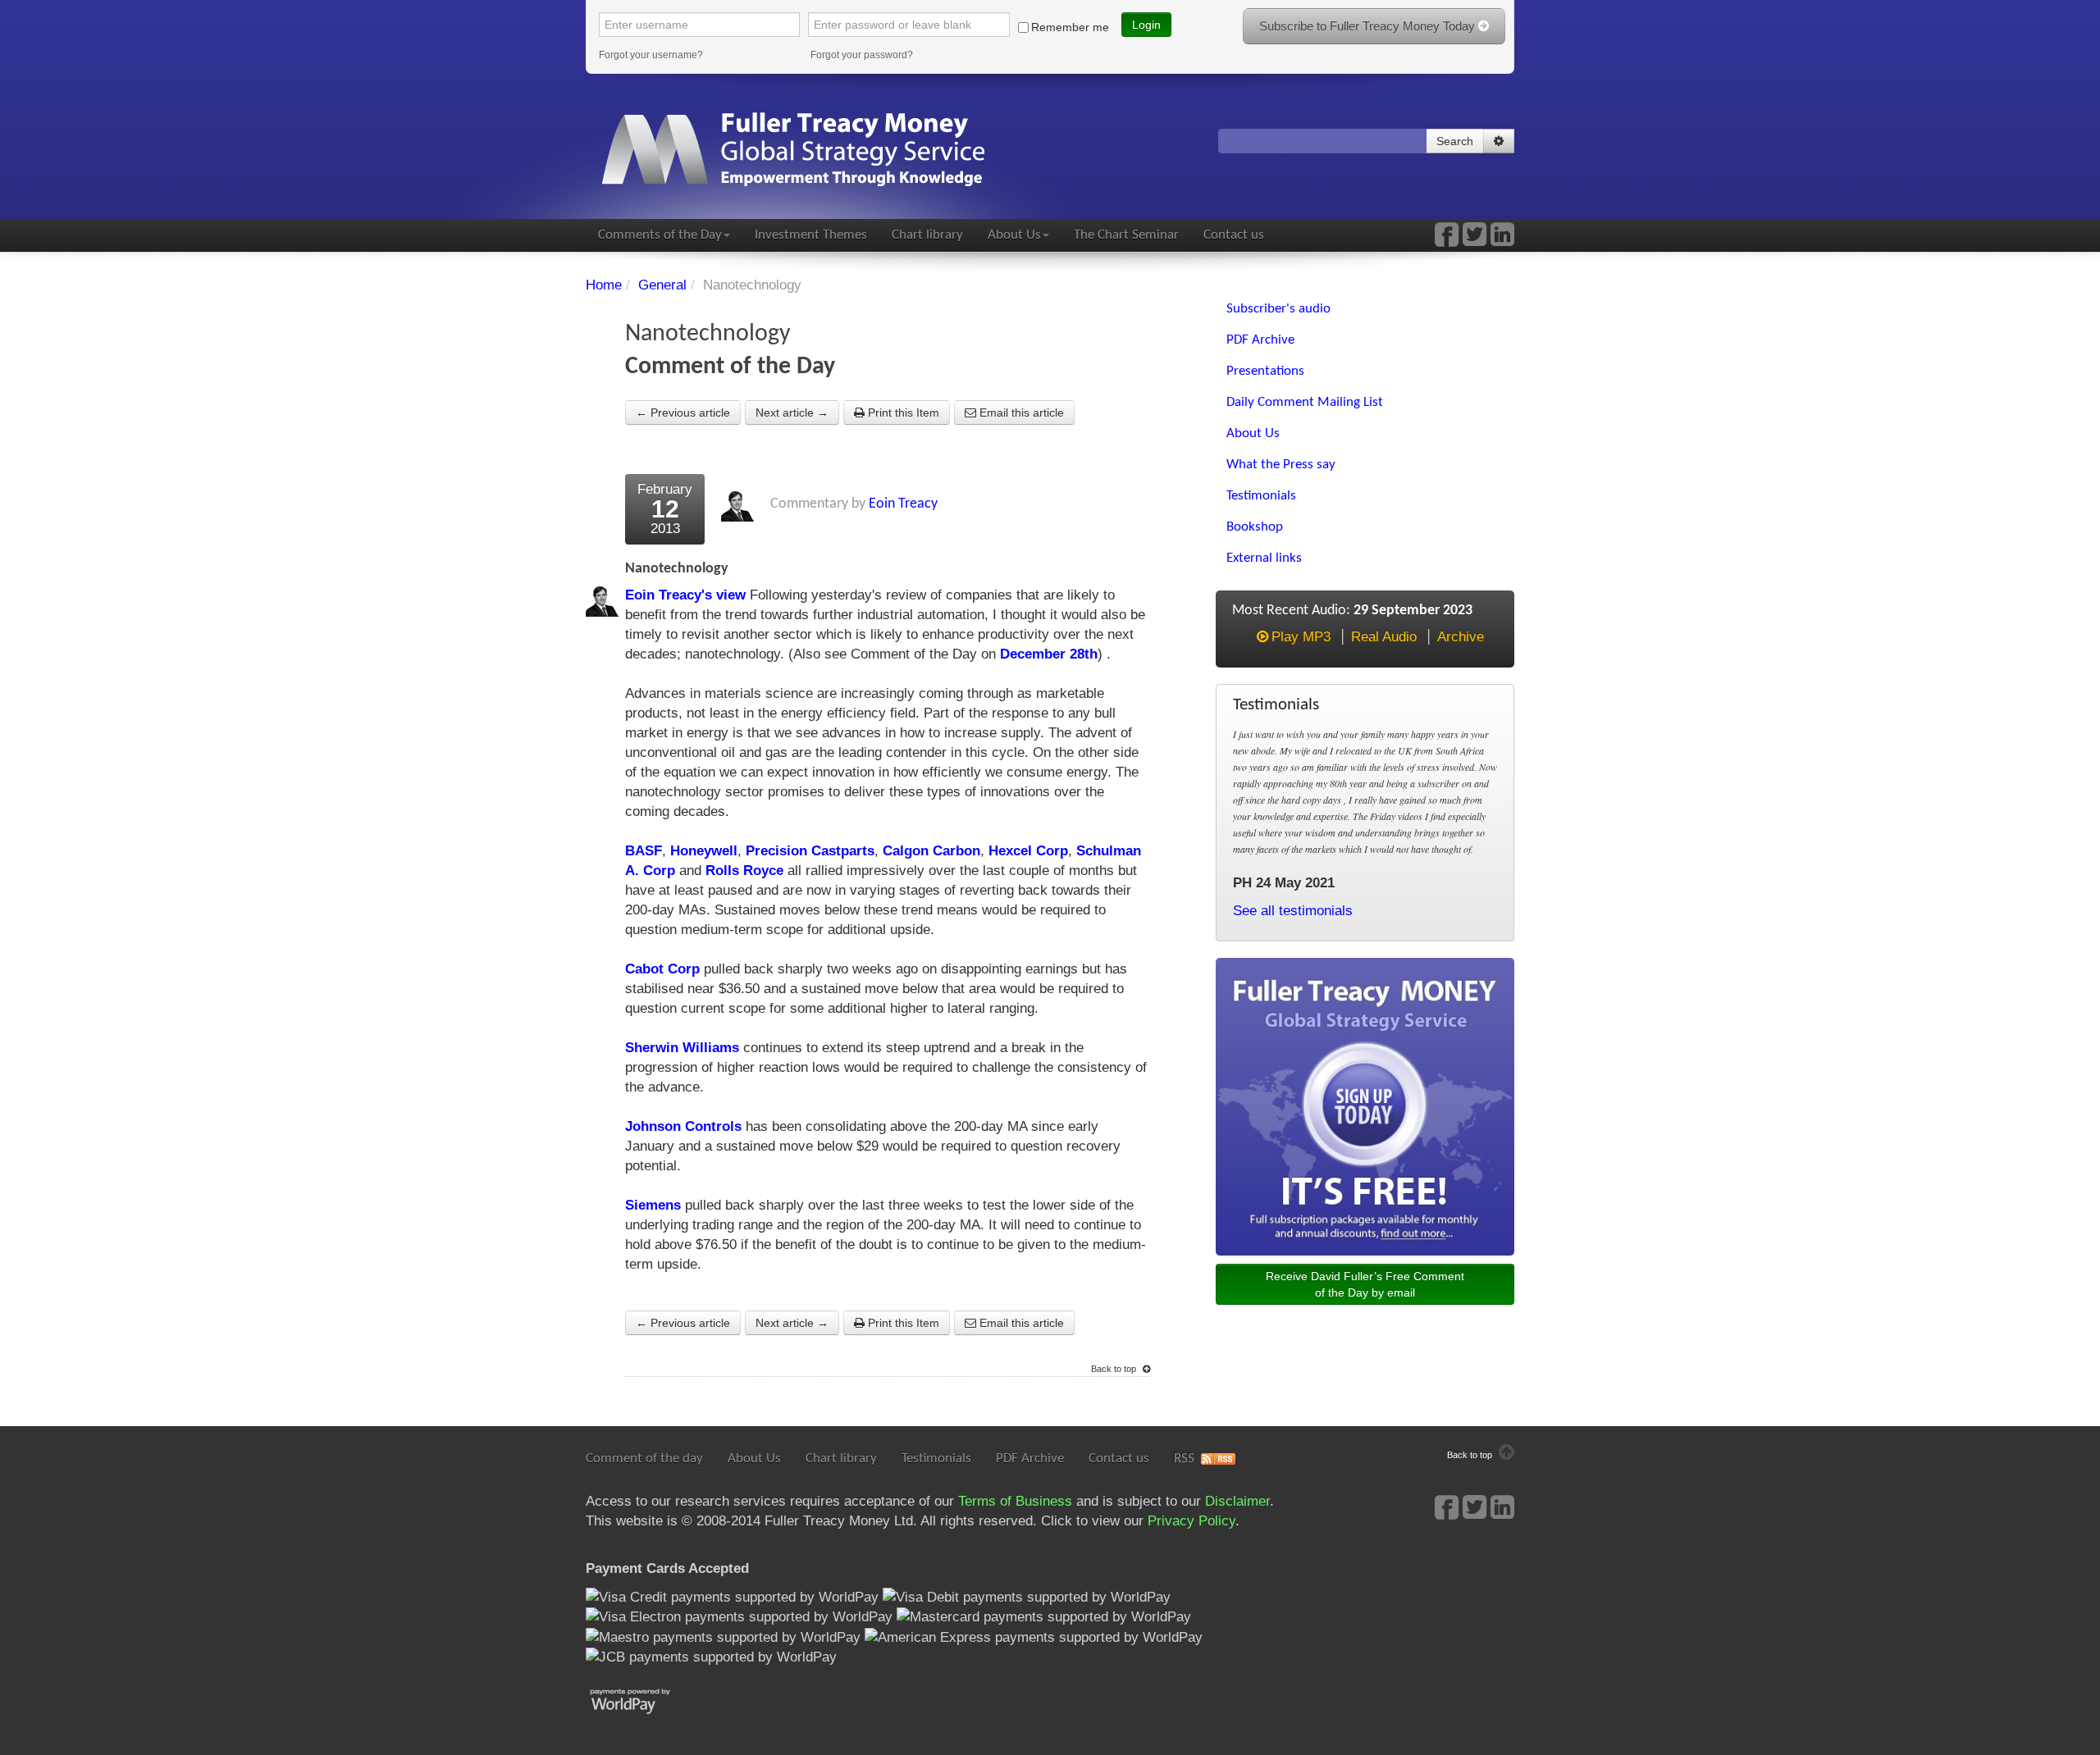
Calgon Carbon (931, 851)
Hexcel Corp (1028, 851)
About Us (1014, 235)
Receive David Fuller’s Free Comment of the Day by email (1365, 1284)
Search (1455, 141)
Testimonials (936, 1459)
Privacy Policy (1192, 1521)
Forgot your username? (651, 55)
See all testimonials (1293, 911)
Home (604, 285)
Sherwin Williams (682, 1048)
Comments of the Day (660, 235)
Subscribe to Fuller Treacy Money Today (1369, 26)
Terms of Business (1015, 1501)
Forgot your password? (862, 55)
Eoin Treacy (903, 504)
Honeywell (704, 851)
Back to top (1115, 1369)
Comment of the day (644, 1459)
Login (1146, 25)
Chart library (927, 235)
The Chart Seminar (1126, 235)
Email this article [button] (1020, 413)
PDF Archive (1030, 1459)
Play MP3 (1301, 637)
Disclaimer (1237, 1501)
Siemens (653, 1205)
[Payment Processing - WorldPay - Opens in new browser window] (643, 1700)
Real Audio (1384, 637)
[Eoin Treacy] (1502, 240)
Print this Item (902, 413)
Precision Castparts (810, 851)
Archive (1461, 637)
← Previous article (683, 413)
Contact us (1234, 235)
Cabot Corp (662, 969)
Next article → (792, 413)
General (662, 285)
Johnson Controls (683, 1126)
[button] (1499, 141)
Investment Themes (811, 235)
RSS (1184, 1459)
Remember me (1070, 27)
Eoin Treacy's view (685, 595)
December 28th (1049, 654)
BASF (644, 851)
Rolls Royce (744, 871)
